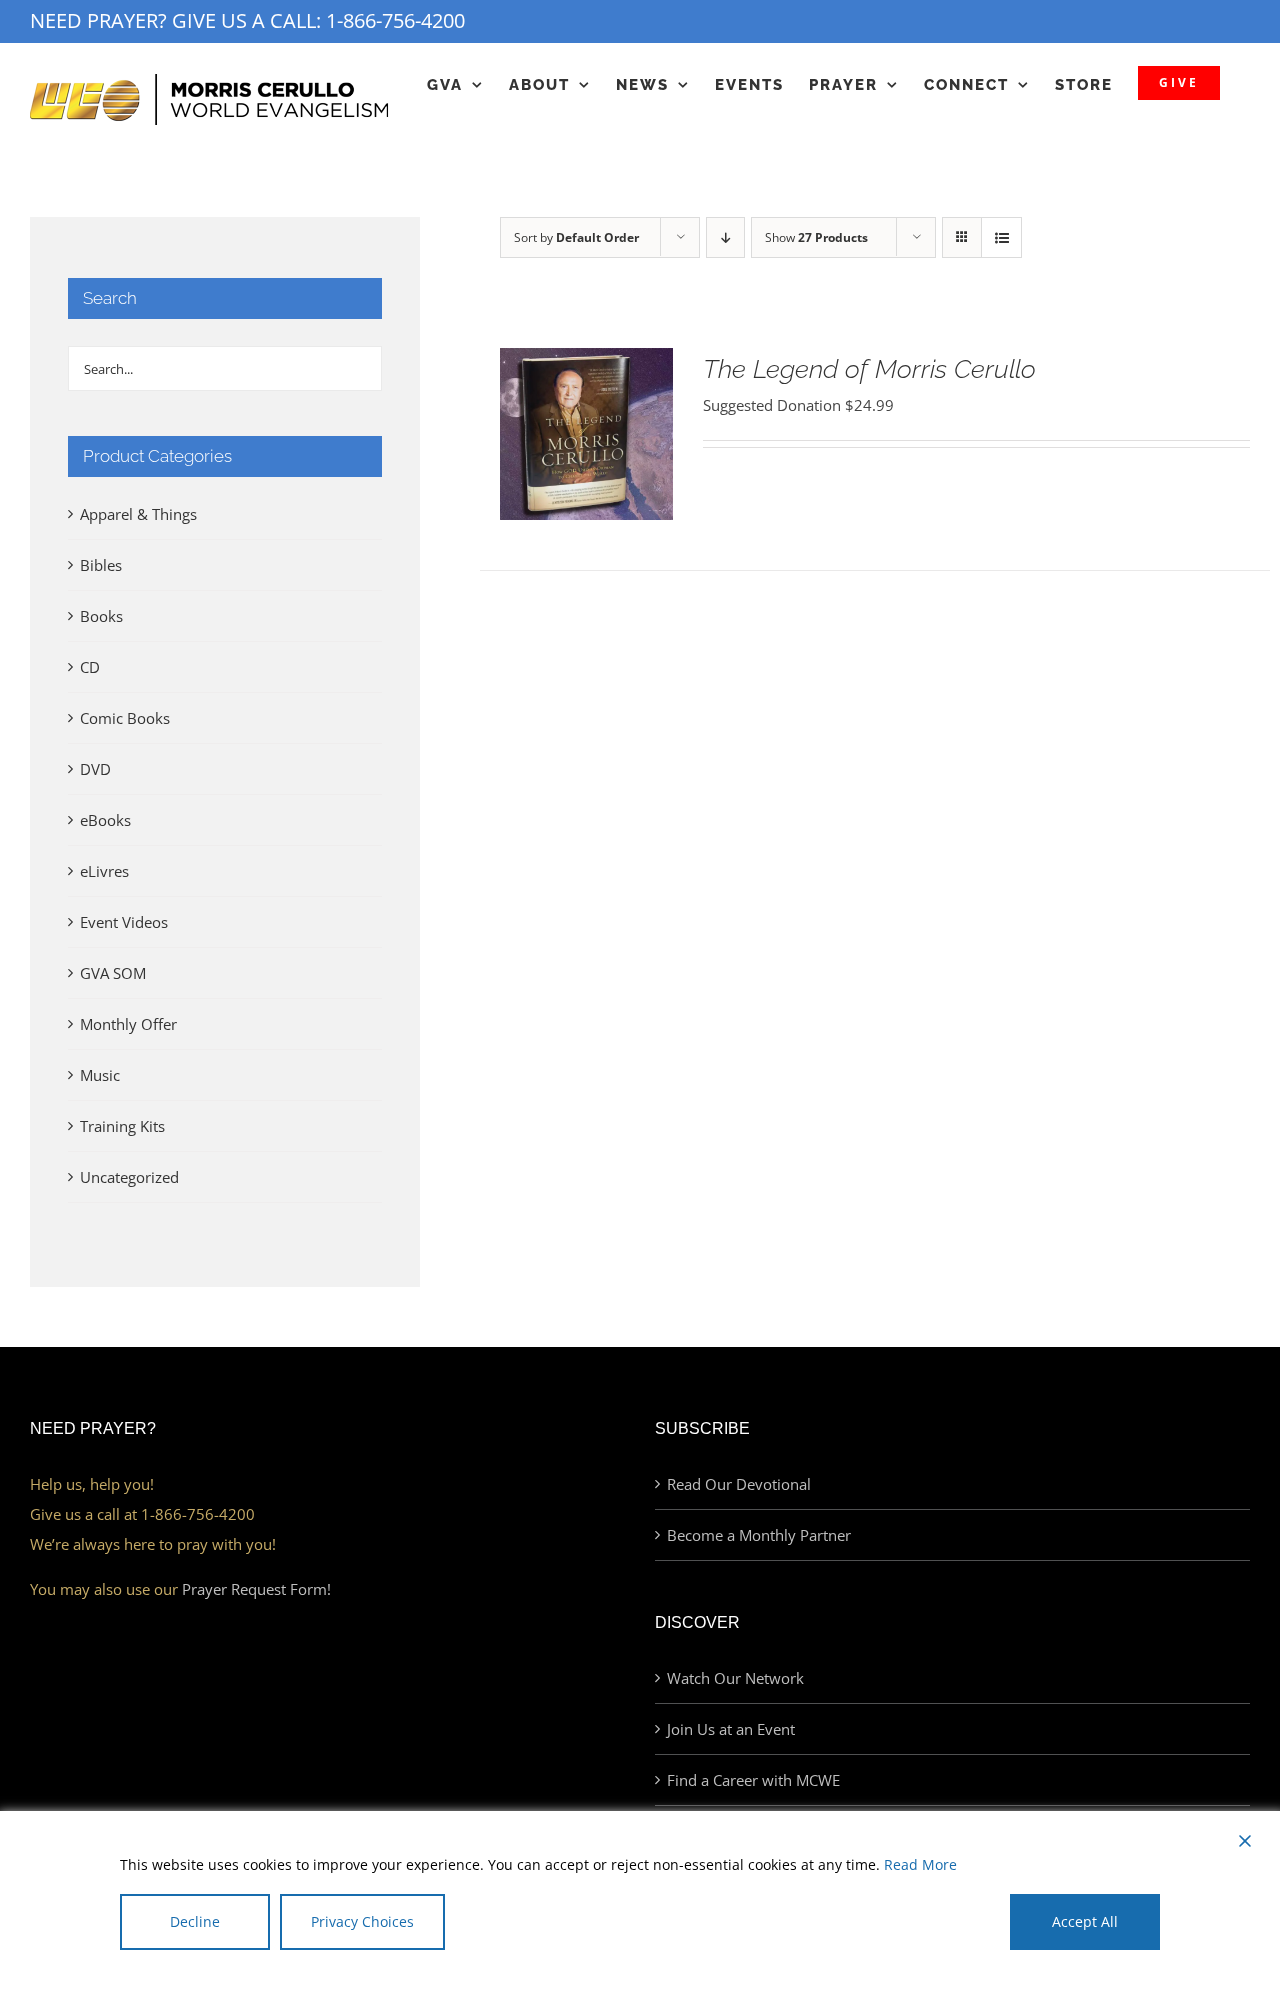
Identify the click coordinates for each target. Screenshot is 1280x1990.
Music (100, 1075)
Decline (195, 1921)
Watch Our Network (735, 1678)
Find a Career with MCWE (753, 1780)
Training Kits (122, 1126)
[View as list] (1001, 237)
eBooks (105, 820)
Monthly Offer (128, 1024)
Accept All (1085, 1921)
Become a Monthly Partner (759, 1535)
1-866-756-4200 (395, 20)
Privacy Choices (362, 1921)
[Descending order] (725, 237)
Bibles (101, 565)
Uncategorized (129, 1177)
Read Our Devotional (739, 1484)
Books (101, 616)
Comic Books (125, 718)
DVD (95, 769)
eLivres (104, 871)
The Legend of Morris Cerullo (869, 369)
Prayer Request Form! (256, 1589)
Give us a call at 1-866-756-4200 (142, 1514)
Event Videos (124, 922)
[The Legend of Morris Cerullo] (586, 363)
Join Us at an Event (731, 1729)
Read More (920, 1864)
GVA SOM (113, 973)
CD (90, 667)
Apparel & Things (138, 514)
